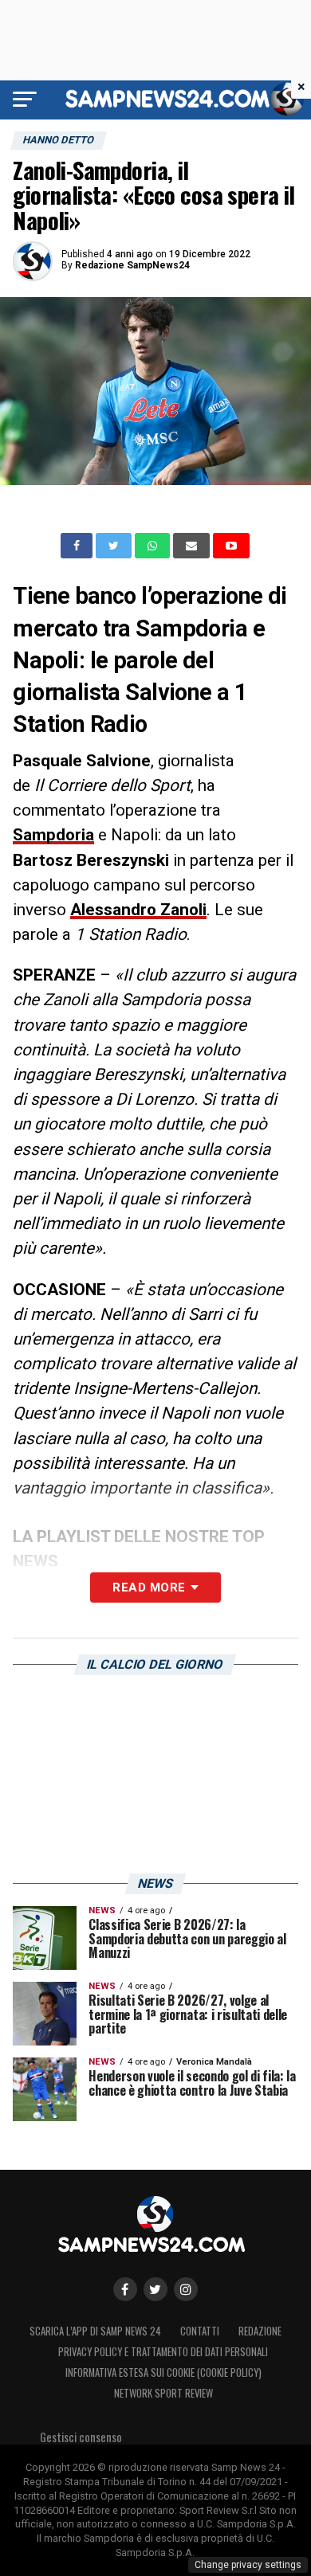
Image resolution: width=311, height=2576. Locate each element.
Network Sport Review (163, 2393)
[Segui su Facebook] (125, 2289)
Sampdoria (53, 835)
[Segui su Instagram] (186, 2289)
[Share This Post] (154, 546)
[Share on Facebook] (78, 546)
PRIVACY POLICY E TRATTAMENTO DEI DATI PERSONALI (163, 2352)
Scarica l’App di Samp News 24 (95, 2331)
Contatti (200, 2331)
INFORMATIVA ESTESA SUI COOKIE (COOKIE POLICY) (163, 2372)
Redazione (260, 2331)
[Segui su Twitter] (155, 2289)
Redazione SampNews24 (132, 265)
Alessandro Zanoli (138, 910)
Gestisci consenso (81, 2437)
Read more (149, 1587)
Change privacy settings (248, 2565)
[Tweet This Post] (115, 546)
